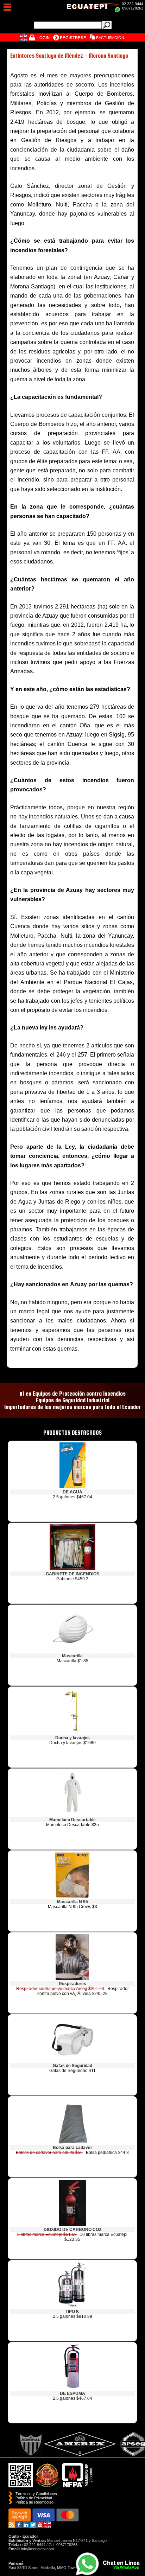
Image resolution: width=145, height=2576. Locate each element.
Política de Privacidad (34, 2498)
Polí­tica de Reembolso (34, 2502)
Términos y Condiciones (36, 2494)
